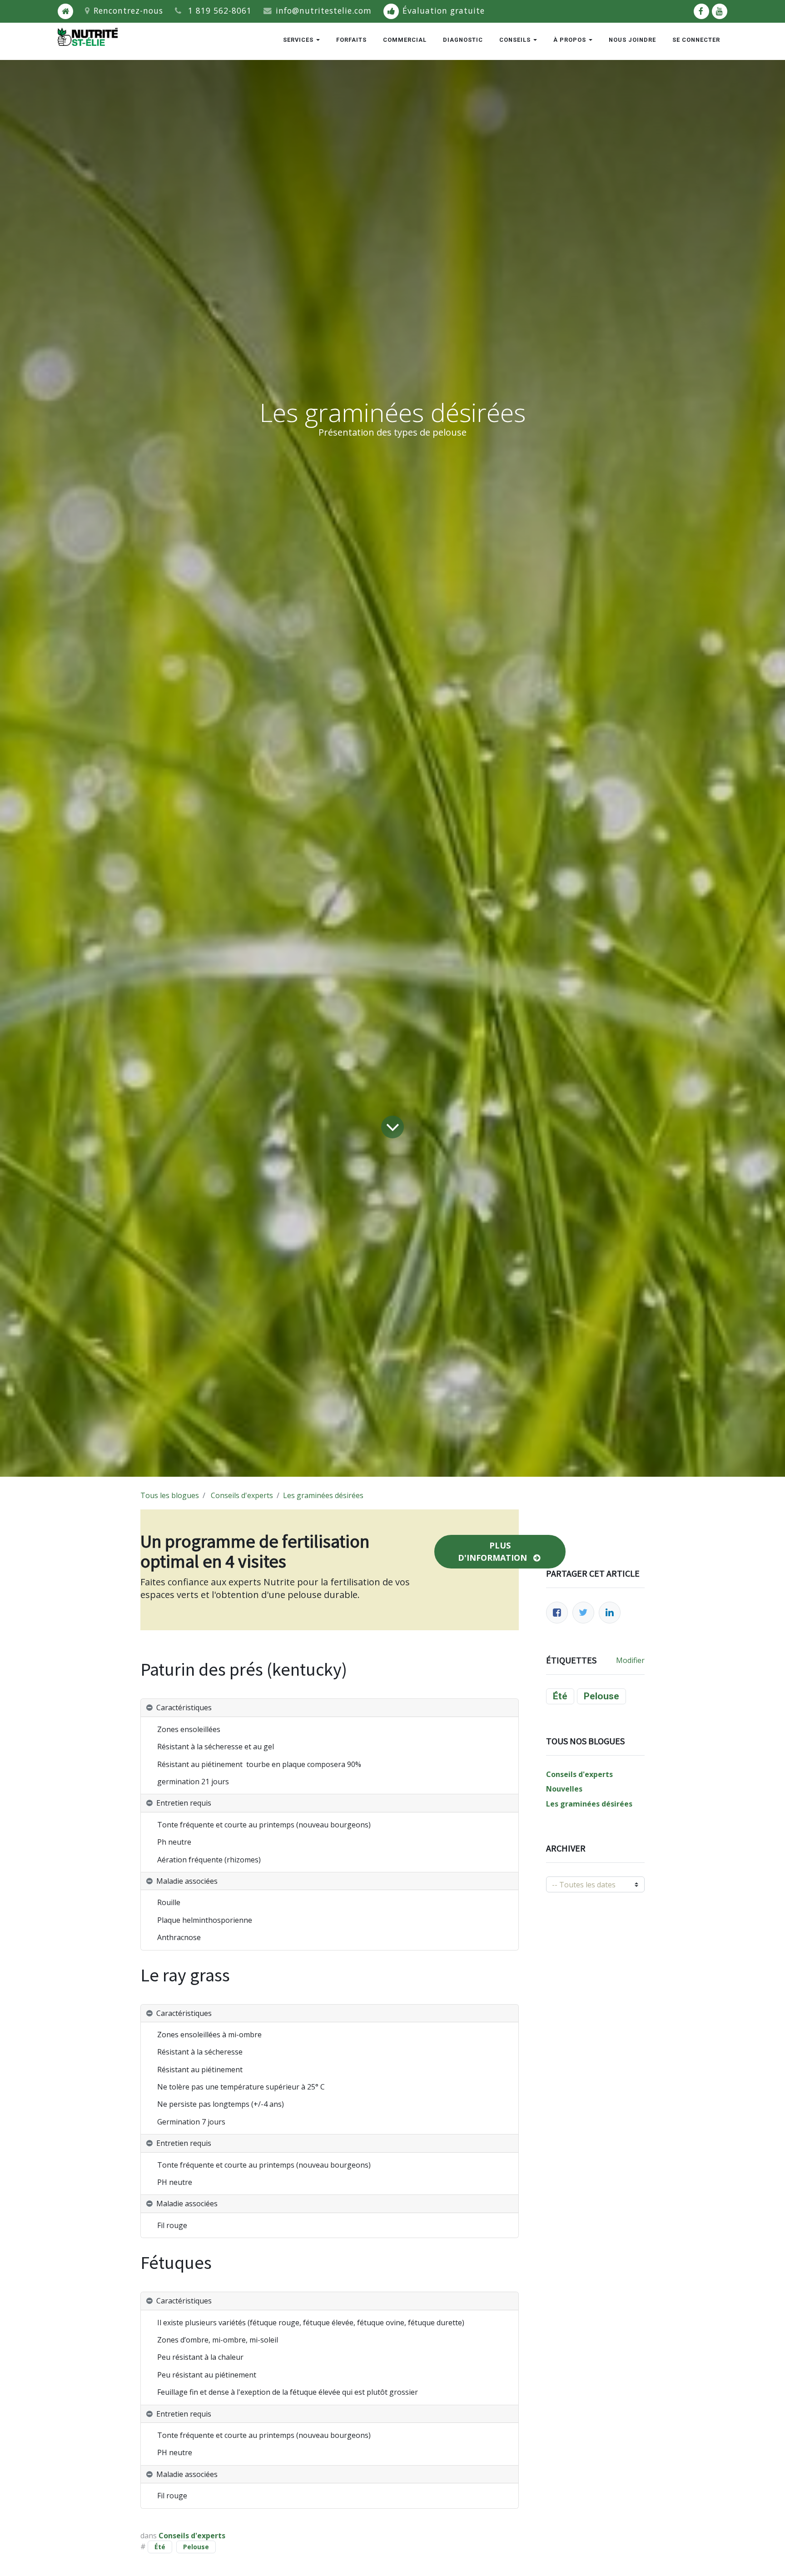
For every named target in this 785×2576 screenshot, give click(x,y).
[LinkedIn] (610, 1613)
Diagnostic (463, 40)
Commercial (405, 40)
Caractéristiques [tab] (184, 1707)
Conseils (516, 40)
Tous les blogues (170, 1495)
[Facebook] (557, 1613)
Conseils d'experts (242, 1495)
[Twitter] (583, 1613)
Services (299, 40)
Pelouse (196, 2547)
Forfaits (351, 40)
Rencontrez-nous (128, 10)
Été (160, 2547)
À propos (571, 40)
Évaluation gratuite (444, 10)
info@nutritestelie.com (324, 10)
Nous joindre (632, 40)
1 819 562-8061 (220, 10)
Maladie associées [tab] (188, 1881)
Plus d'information (494, 1551)
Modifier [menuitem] (630, 1660)
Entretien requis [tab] (185, 1803)
